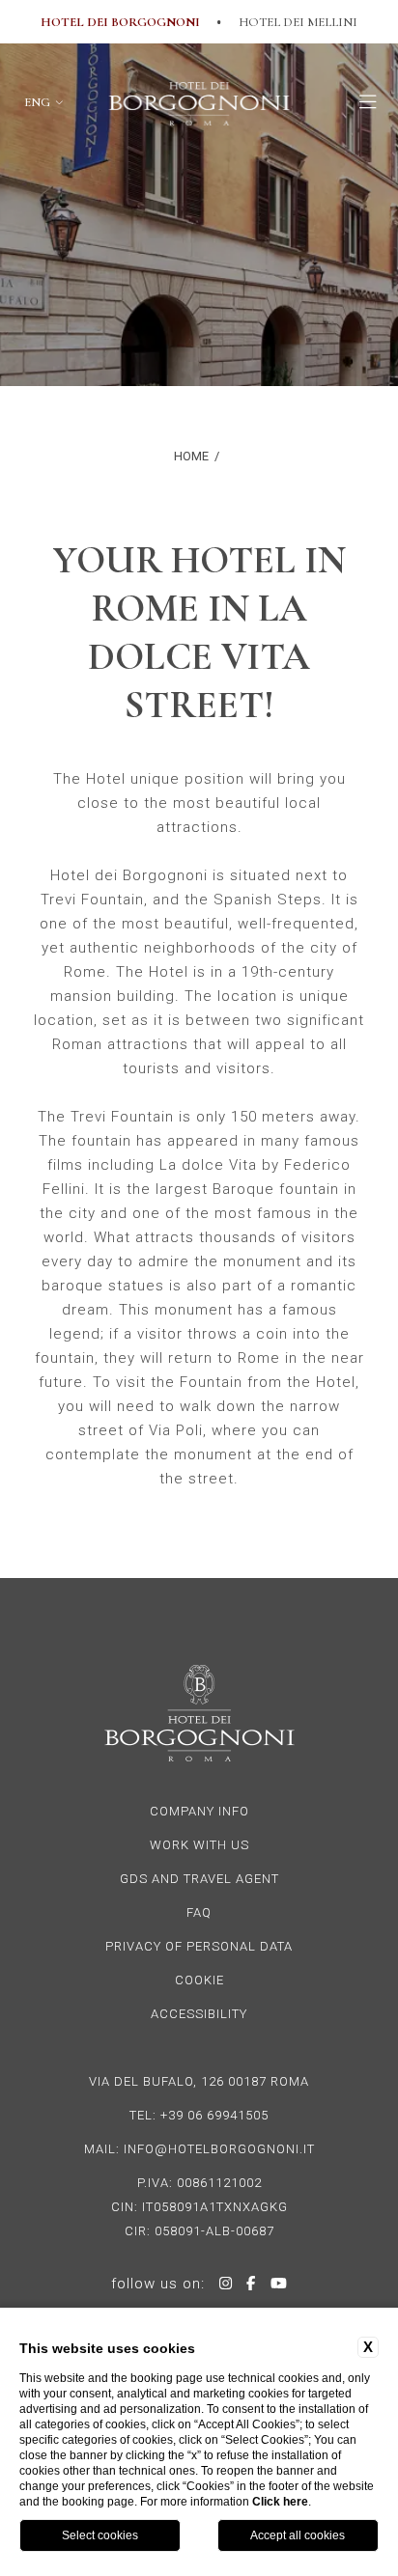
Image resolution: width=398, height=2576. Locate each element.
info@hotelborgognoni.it (219, 2149)
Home (191, 456)
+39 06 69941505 (214, 2115)
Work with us (199, 1845)
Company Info (199, 1811)
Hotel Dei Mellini (298, 22)
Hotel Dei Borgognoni (120, 22)
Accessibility (199, 2014)
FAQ (199, 1912)
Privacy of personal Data (199, 1946)
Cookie (199, 1980)
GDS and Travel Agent (199, 1879)
